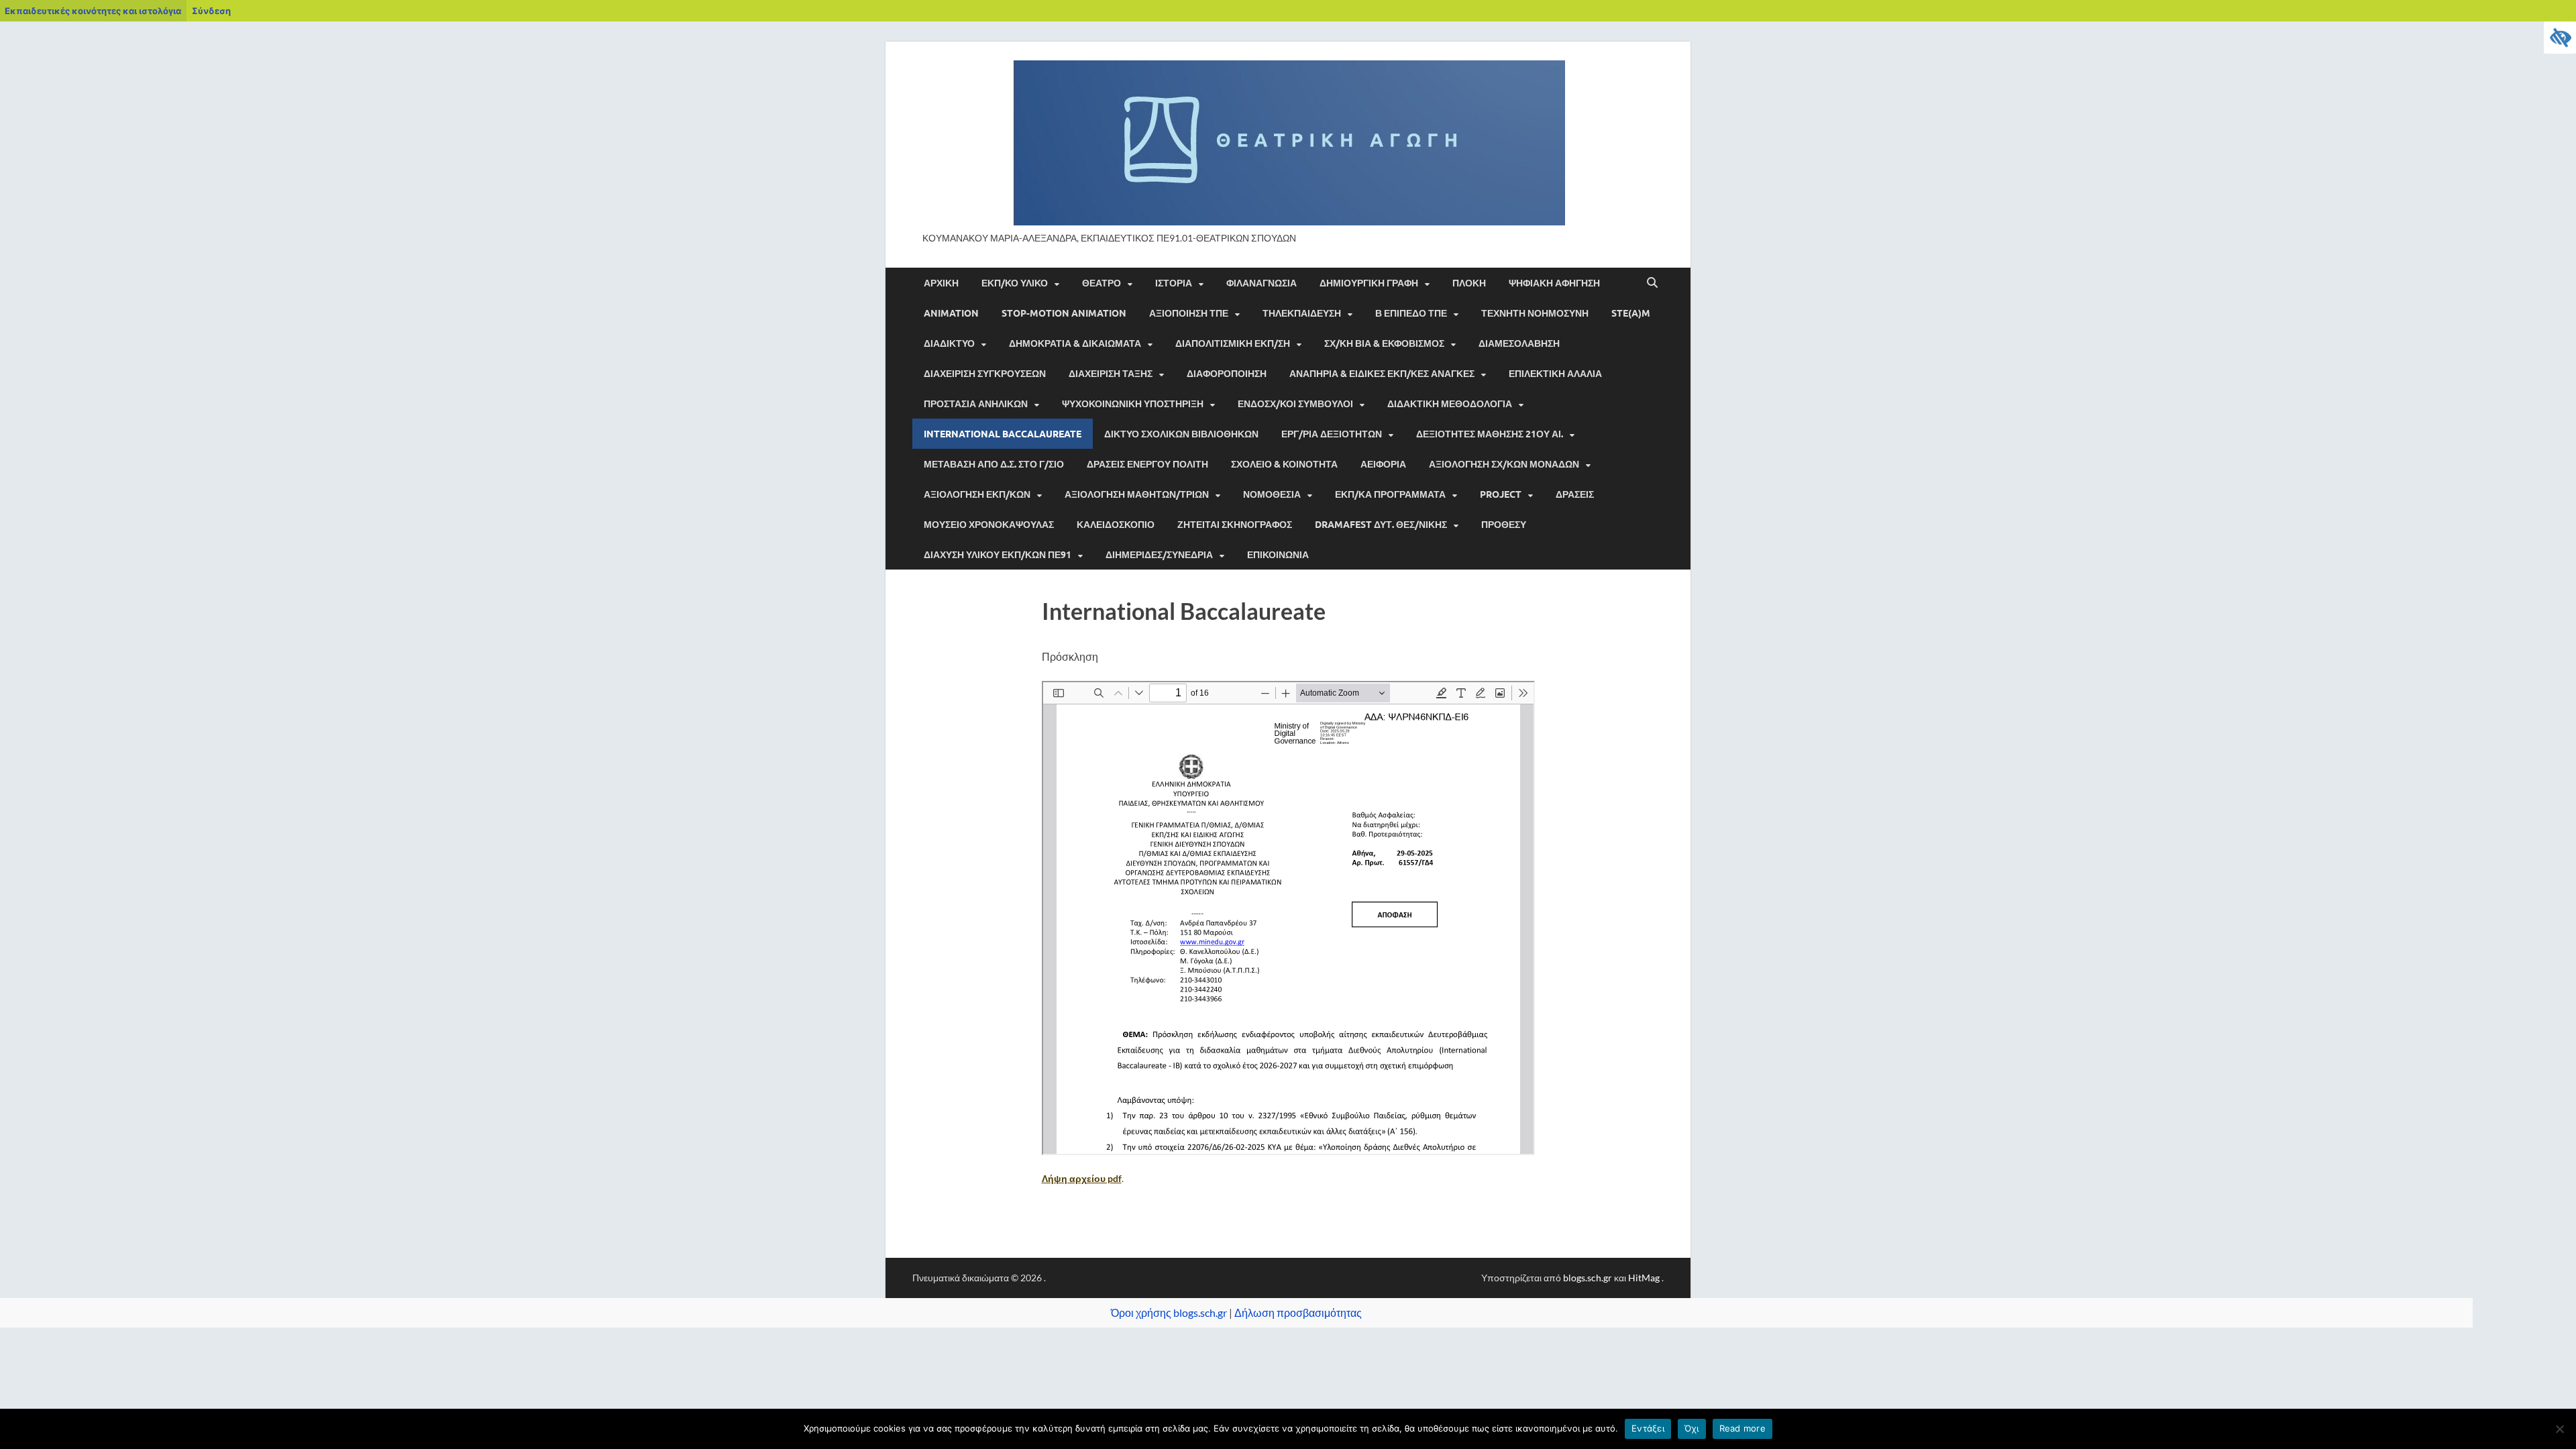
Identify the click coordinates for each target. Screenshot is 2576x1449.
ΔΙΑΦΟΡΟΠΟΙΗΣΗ (1227, 374)
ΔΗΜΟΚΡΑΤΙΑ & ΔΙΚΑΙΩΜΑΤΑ (1075, 343)
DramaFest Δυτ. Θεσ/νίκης (1381, 525)
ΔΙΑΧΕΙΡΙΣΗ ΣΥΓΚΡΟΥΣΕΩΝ (985, 374)
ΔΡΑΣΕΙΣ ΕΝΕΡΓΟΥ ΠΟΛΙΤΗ (1147, 464)
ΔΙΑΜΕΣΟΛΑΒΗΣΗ (1519, 343)
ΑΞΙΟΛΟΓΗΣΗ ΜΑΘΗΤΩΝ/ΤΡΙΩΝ (1137, 494)
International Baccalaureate (1003, 434)
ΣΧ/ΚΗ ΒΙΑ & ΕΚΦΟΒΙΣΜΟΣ (1384, 343)
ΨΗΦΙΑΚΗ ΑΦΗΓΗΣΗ (1554, 283)
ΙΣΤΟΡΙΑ (1174, 283)
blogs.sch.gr (1588, 1278)
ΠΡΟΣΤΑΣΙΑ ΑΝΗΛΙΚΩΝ (976, 404)
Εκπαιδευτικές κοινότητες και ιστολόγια (93, 11)
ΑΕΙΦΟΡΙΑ (1383, 464)
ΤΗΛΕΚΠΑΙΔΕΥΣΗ (1302, 313)
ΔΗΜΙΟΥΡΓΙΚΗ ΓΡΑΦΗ (1369, 283)
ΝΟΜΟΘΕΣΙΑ (1272, 494)
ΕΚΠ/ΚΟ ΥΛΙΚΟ (1015, 283)
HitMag (1644, 1278)
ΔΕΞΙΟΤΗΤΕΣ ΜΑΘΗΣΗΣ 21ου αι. (1490, 434)
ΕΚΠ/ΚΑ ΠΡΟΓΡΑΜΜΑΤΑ (1390, 494)
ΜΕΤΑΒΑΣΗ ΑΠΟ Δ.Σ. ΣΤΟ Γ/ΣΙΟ (994, 464)
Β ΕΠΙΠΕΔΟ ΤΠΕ (1411, 313)
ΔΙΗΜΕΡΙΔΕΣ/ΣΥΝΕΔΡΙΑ (1159, 555)
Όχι (1692, 1428)
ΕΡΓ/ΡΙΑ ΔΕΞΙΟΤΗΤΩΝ (1332, 434)
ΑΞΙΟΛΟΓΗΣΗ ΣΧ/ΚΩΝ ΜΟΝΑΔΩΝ (1504, 464)
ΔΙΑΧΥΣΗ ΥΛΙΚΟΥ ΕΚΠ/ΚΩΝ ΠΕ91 (998, 555)
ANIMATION (951, 313)
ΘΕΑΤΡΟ (1102, 283)
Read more (1742, 1428)
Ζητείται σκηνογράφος (1235, 525)
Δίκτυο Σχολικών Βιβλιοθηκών (1181, 434)
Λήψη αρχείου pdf (1082, 1178)
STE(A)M (1631, 313)
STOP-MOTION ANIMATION (1064, 313)
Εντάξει (1648, 1428)
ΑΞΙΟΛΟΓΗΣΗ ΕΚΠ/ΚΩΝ (977, 494)
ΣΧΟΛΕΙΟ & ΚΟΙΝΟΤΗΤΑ (1284, 464)
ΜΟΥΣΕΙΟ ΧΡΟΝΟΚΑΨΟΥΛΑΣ (989, 525)
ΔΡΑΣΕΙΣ (1575, 494)
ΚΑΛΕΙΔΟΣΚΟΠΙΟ (1116, 525)
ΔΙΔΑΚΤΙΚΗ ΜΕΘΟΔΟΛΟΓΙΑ (1450, 404)
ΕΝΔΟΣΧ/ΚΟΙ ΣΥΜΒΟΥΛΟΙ (1295, 404)
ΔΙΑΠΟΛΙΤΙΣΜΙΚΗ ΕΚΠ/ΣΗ (1233, 343)
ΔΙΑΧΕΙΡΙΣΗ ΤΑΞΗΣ (1111, 374)
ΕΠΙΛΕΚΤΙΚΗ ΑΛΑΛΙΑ (1555, 374)
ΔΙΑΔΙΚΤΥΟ (949, 343)
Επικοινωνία (1278, 555)
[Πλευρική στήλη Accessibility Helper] (2560, 38)
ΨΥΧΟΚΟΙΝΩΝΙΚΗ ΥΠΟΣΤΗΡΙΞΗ (1133, 404)
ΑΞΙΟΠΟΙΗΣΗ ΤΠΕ (1189, 313)
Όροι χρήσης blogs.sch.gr (1169, 1312)
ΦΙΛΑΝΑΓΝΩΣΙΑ (1262, 283)
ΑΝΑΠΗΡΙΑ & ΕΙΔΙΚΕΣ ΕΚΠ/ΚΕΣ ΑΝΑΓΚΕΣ (1382, 374)
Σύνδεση (211, 11)
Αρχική (941, 283)
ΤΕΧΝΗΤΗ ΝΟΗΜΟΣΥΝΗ (1535, 313)
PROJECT (1501, 494)
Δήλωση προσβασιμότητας (1298, 1312)
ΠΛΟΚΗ (1469, 283)
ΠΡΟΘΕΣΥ (1504, 525)
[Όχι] (2559, 1429)
